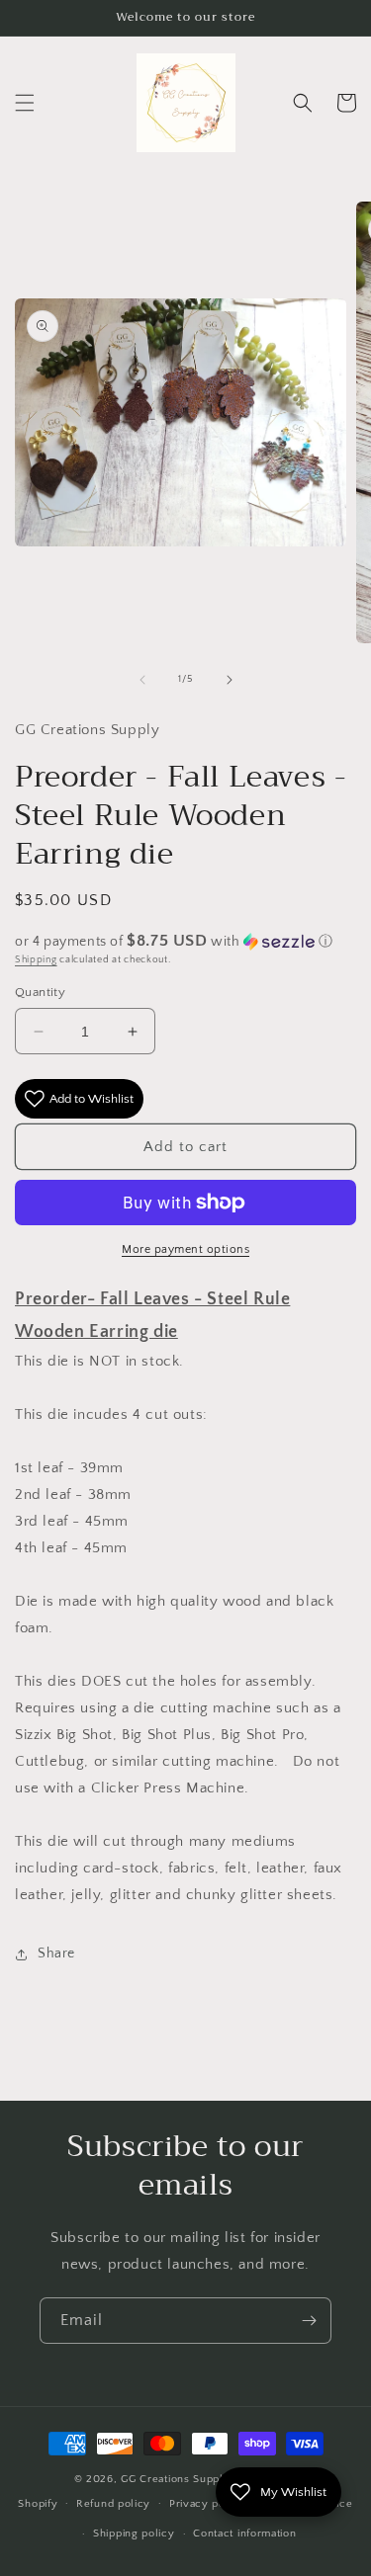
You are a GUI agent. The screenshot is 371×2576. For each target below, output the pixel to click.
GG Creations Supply (175, 2479)
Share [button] (56, 1953)
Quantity (40, 992)
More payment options (185, 1249)
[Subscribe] (309, 2321)
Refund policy (113, 2504)
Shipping (36, 960)
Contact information (244, 2534)
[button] (25, 103)
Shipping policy (134, 2534)
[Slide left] (142, 680)
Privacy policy (207, 2504)
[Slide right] (230, 680)
